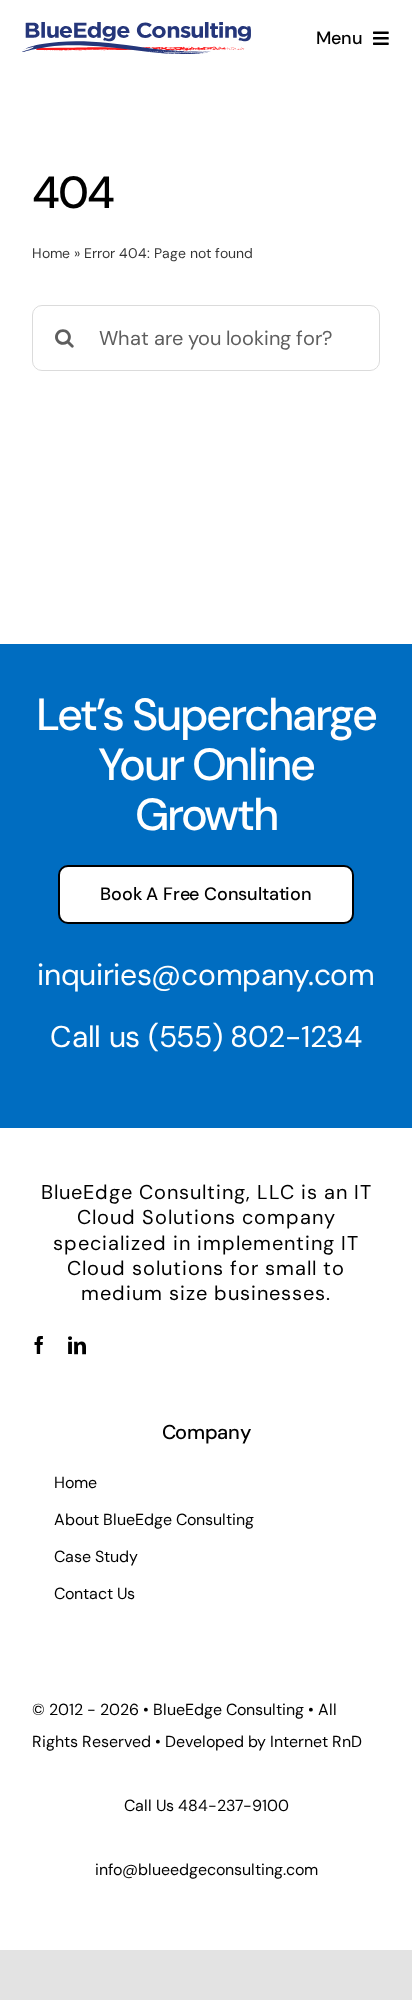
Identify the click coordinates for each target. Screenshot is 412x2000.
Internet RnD (316, 1741)
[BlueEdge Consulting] (135, 32)
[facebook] (39, 1345)
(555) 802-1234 (255, 1036)
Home (51, 253)
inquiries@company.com (206, 974)
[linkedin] (77, 1345)
